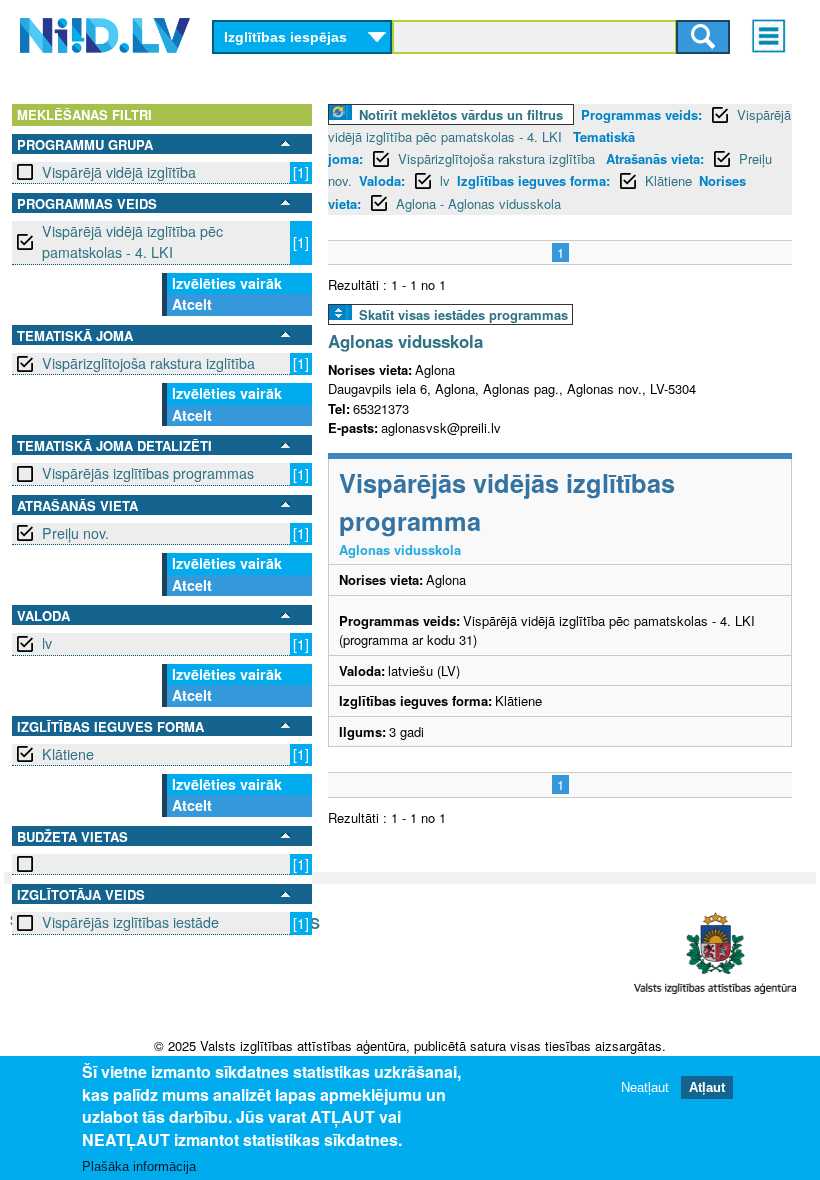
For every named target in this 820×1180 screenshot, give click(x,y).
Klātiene (68, 754)
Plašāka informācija (139, 1166)
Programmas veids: (641, 114)
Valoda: (382, 180)
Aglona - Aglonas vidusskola (478, 203)
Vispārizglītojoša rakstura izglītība (148, 363)
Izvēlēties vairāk (227, 283)
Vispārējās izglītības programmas (148, 473)
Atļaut (707, 1087)
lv (47, 643)
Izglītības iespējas (285, 37)
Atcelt (192, 304)
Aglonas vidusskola (405, 341)
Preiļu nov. (75, 533)
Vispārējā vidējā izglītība (119, 172)
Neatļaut (645, 1087)
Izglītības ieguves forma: (533, 180)
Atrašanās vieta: (655, 158)
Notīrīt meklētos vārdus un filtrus (461, 114)
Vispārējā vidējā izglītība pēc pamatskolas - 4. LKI (132, 241)
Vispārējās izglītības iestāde (130, 922)
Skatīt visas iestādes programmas (463, 314)
